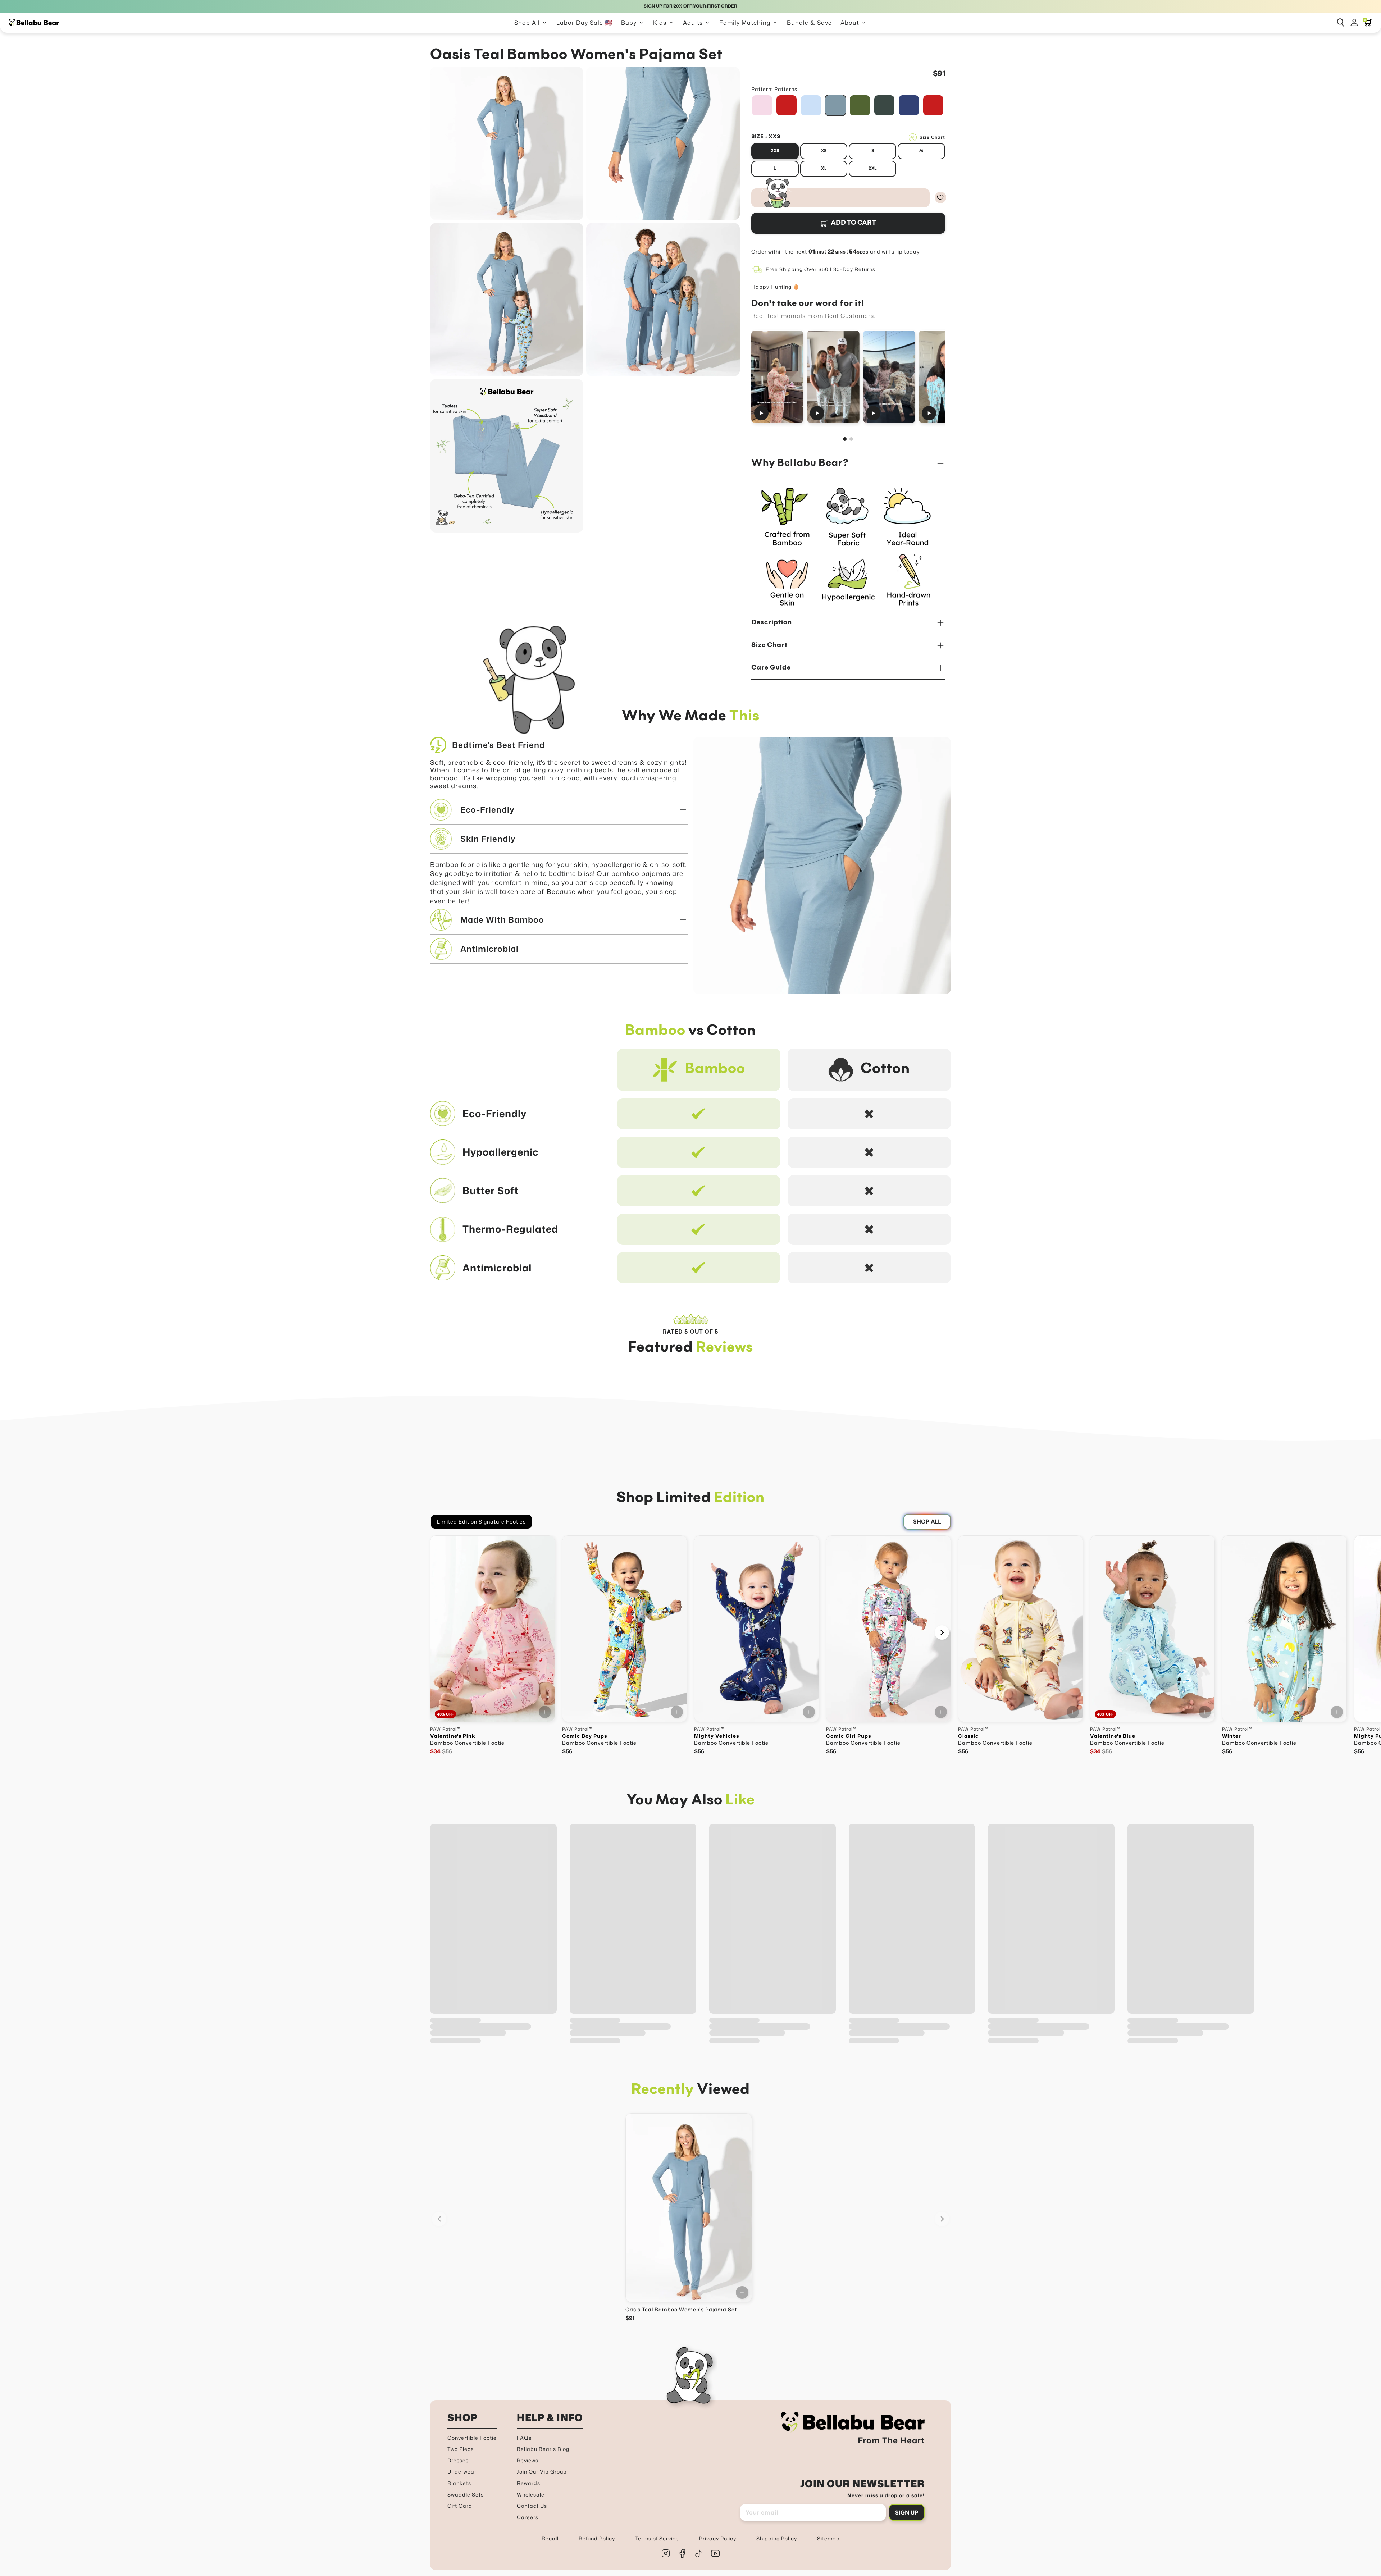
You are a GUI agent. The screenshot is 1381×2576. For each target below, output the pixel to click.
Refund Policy (597, 2538)
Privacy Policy (718, 2538)
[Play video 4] (945, 377)
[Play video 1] (777, 377)
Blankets (459, 2483)
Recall (550, 2538)
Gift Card (460, 2506)
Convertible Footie (472, 2438)
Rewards (528, 2483)
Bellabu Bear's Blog (543, 2449)
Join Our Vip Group (542, 2472)
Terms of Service (657, 2538)
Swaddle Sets (466, 2495)
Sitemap (828, 2538)
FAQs (524, 2438)
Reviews (528, 2460)
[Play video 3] (889, 377)
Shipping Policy (777, 2538)
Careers (528, 2517)
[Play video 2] (833, 377)
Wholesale (531, 2495)
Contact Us (532, 2506)
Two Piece (461, 2449)
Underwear (462, 2472)
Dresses (458, 2460)
